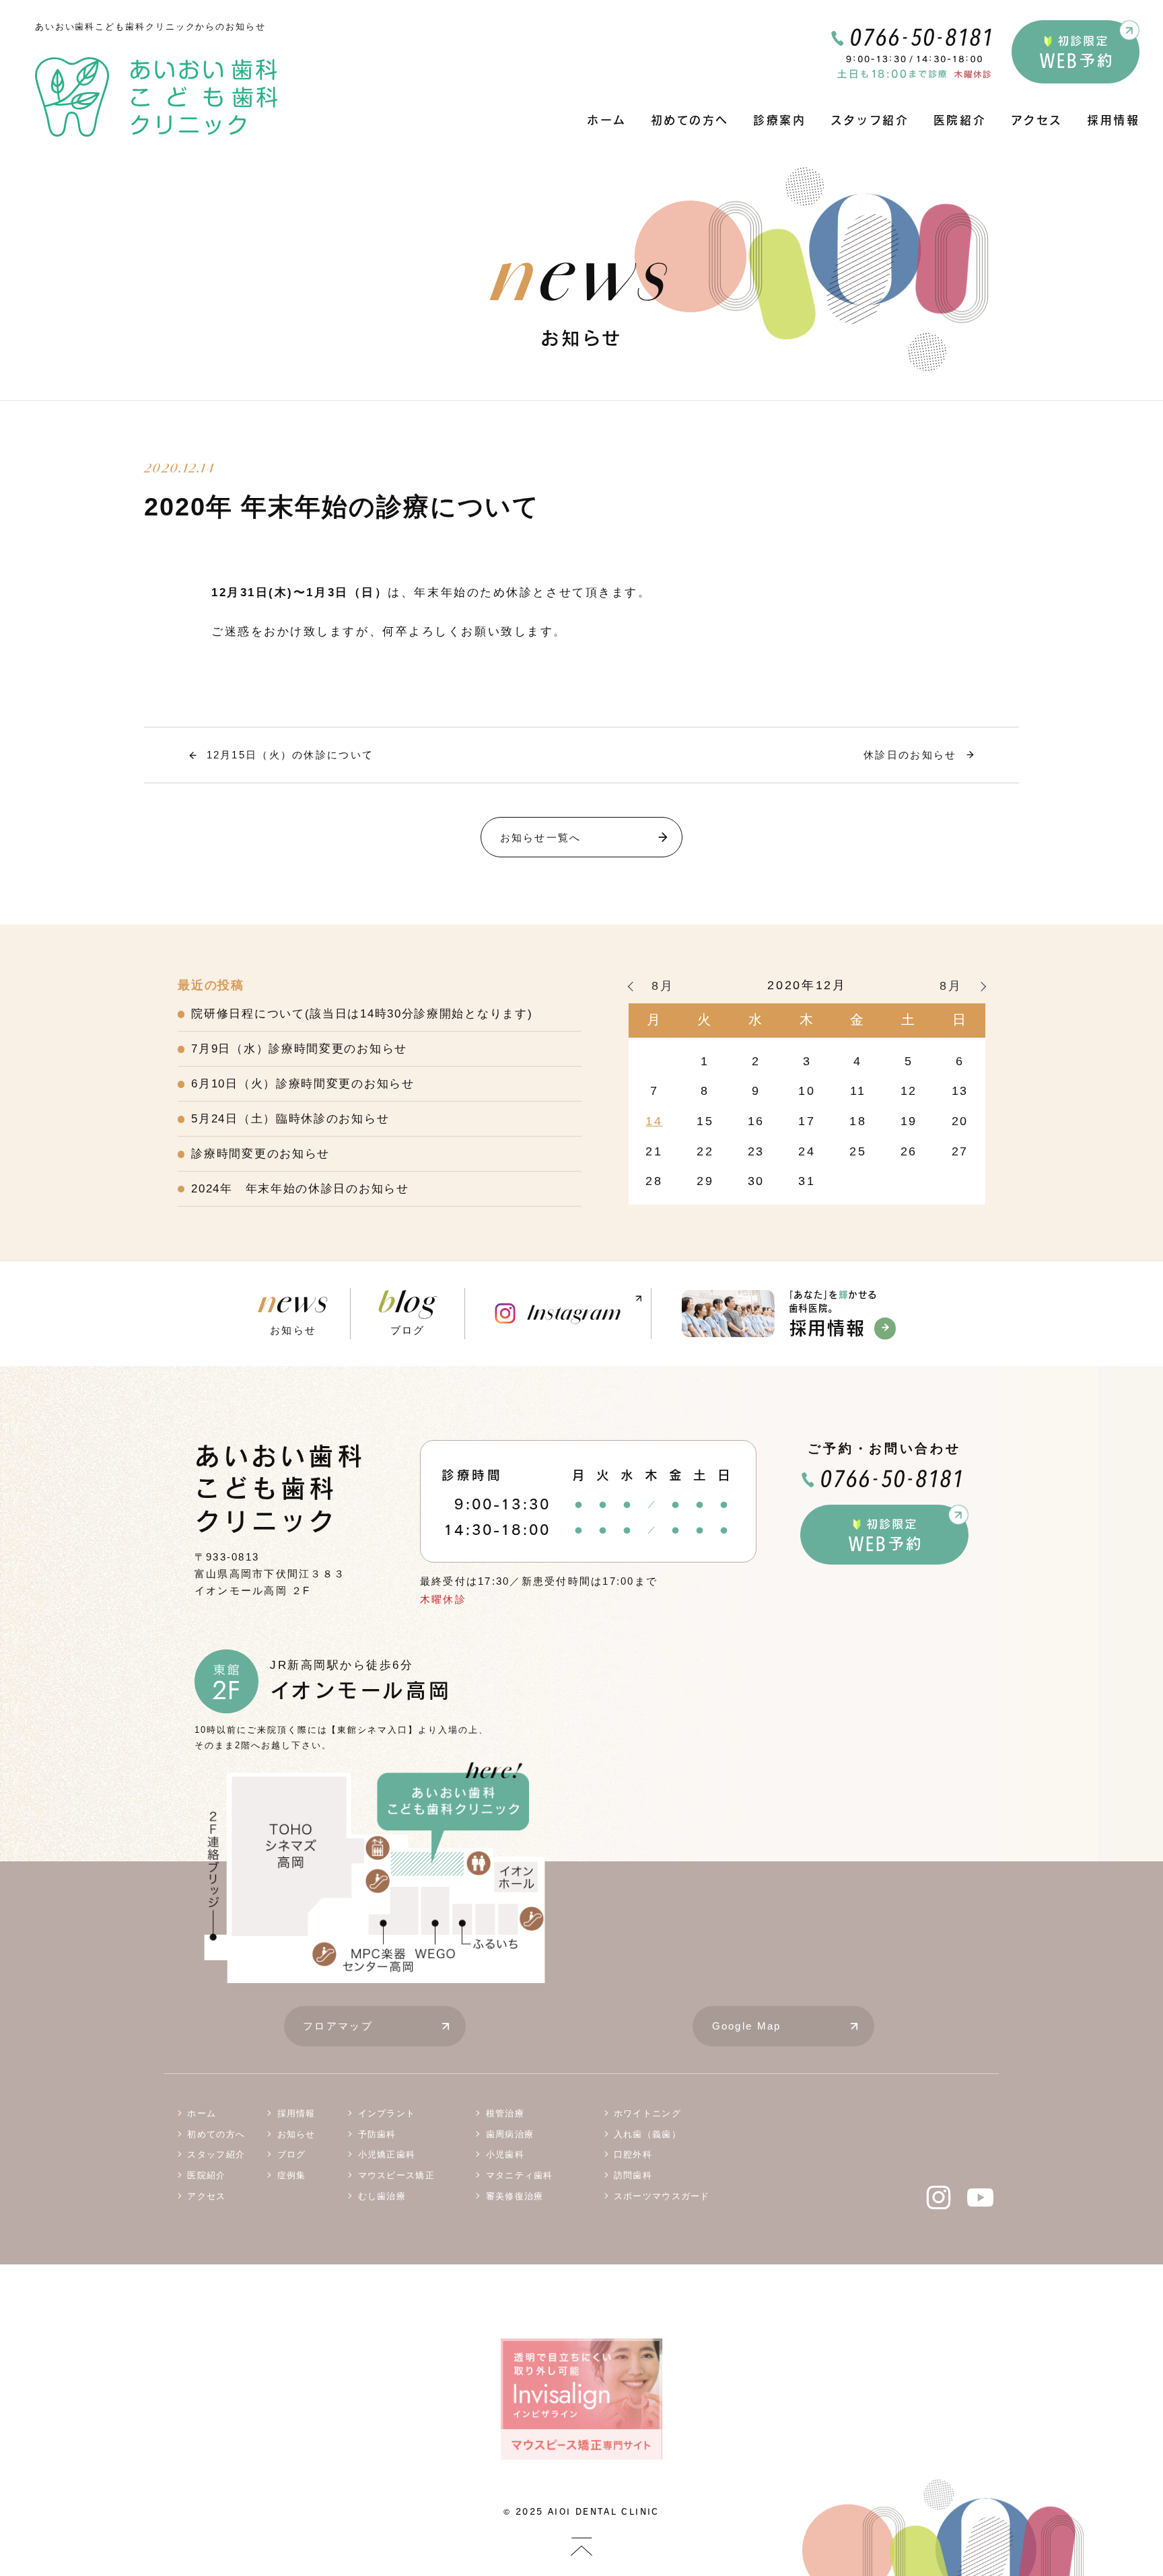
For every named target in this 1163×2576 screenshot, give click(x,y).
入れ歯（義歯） (647, 2134)
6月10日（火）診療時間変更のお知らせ (303, 1084)
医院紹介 (960, 120)
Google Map (747, 2026)
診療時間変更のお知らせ (260, 1154)
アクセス (1037, 120)
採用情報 (1113, 120)
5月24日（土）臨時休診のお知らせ (290, 1119)
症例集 (292, 2175)
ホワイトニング (647, 2113)
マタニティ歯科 (520, 2175)
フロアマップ (338, 2026)
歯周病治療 (510, 2134)
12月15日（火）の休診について (290, 755)
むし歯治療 (382, 2196)
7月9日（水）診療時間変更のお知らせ (299, 1049)
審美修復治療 (515, 2196)
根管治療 (505, 2113)
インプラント (387, 2113)
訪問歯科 (633, 2175)
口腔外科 (633, 2154)
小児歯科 (505, 2154)
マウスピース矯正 (396, 2175)
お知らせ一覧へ (541, 837)
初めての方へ (690, 120)
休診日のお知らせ (910, 755)
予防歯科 (377, 2134)
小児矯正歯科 (387, 2154)
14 (654, 1121)
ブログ (408, 1312)
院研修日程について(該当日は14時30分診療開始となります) (362, 1014)
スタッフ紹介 (870, 120)
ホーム (606, 120)
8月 (663, 986)
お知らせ (293, 1312)
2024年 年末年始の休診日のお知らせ (300, 1189)
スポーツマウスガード (662, 2196)
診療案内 (779, 120)
